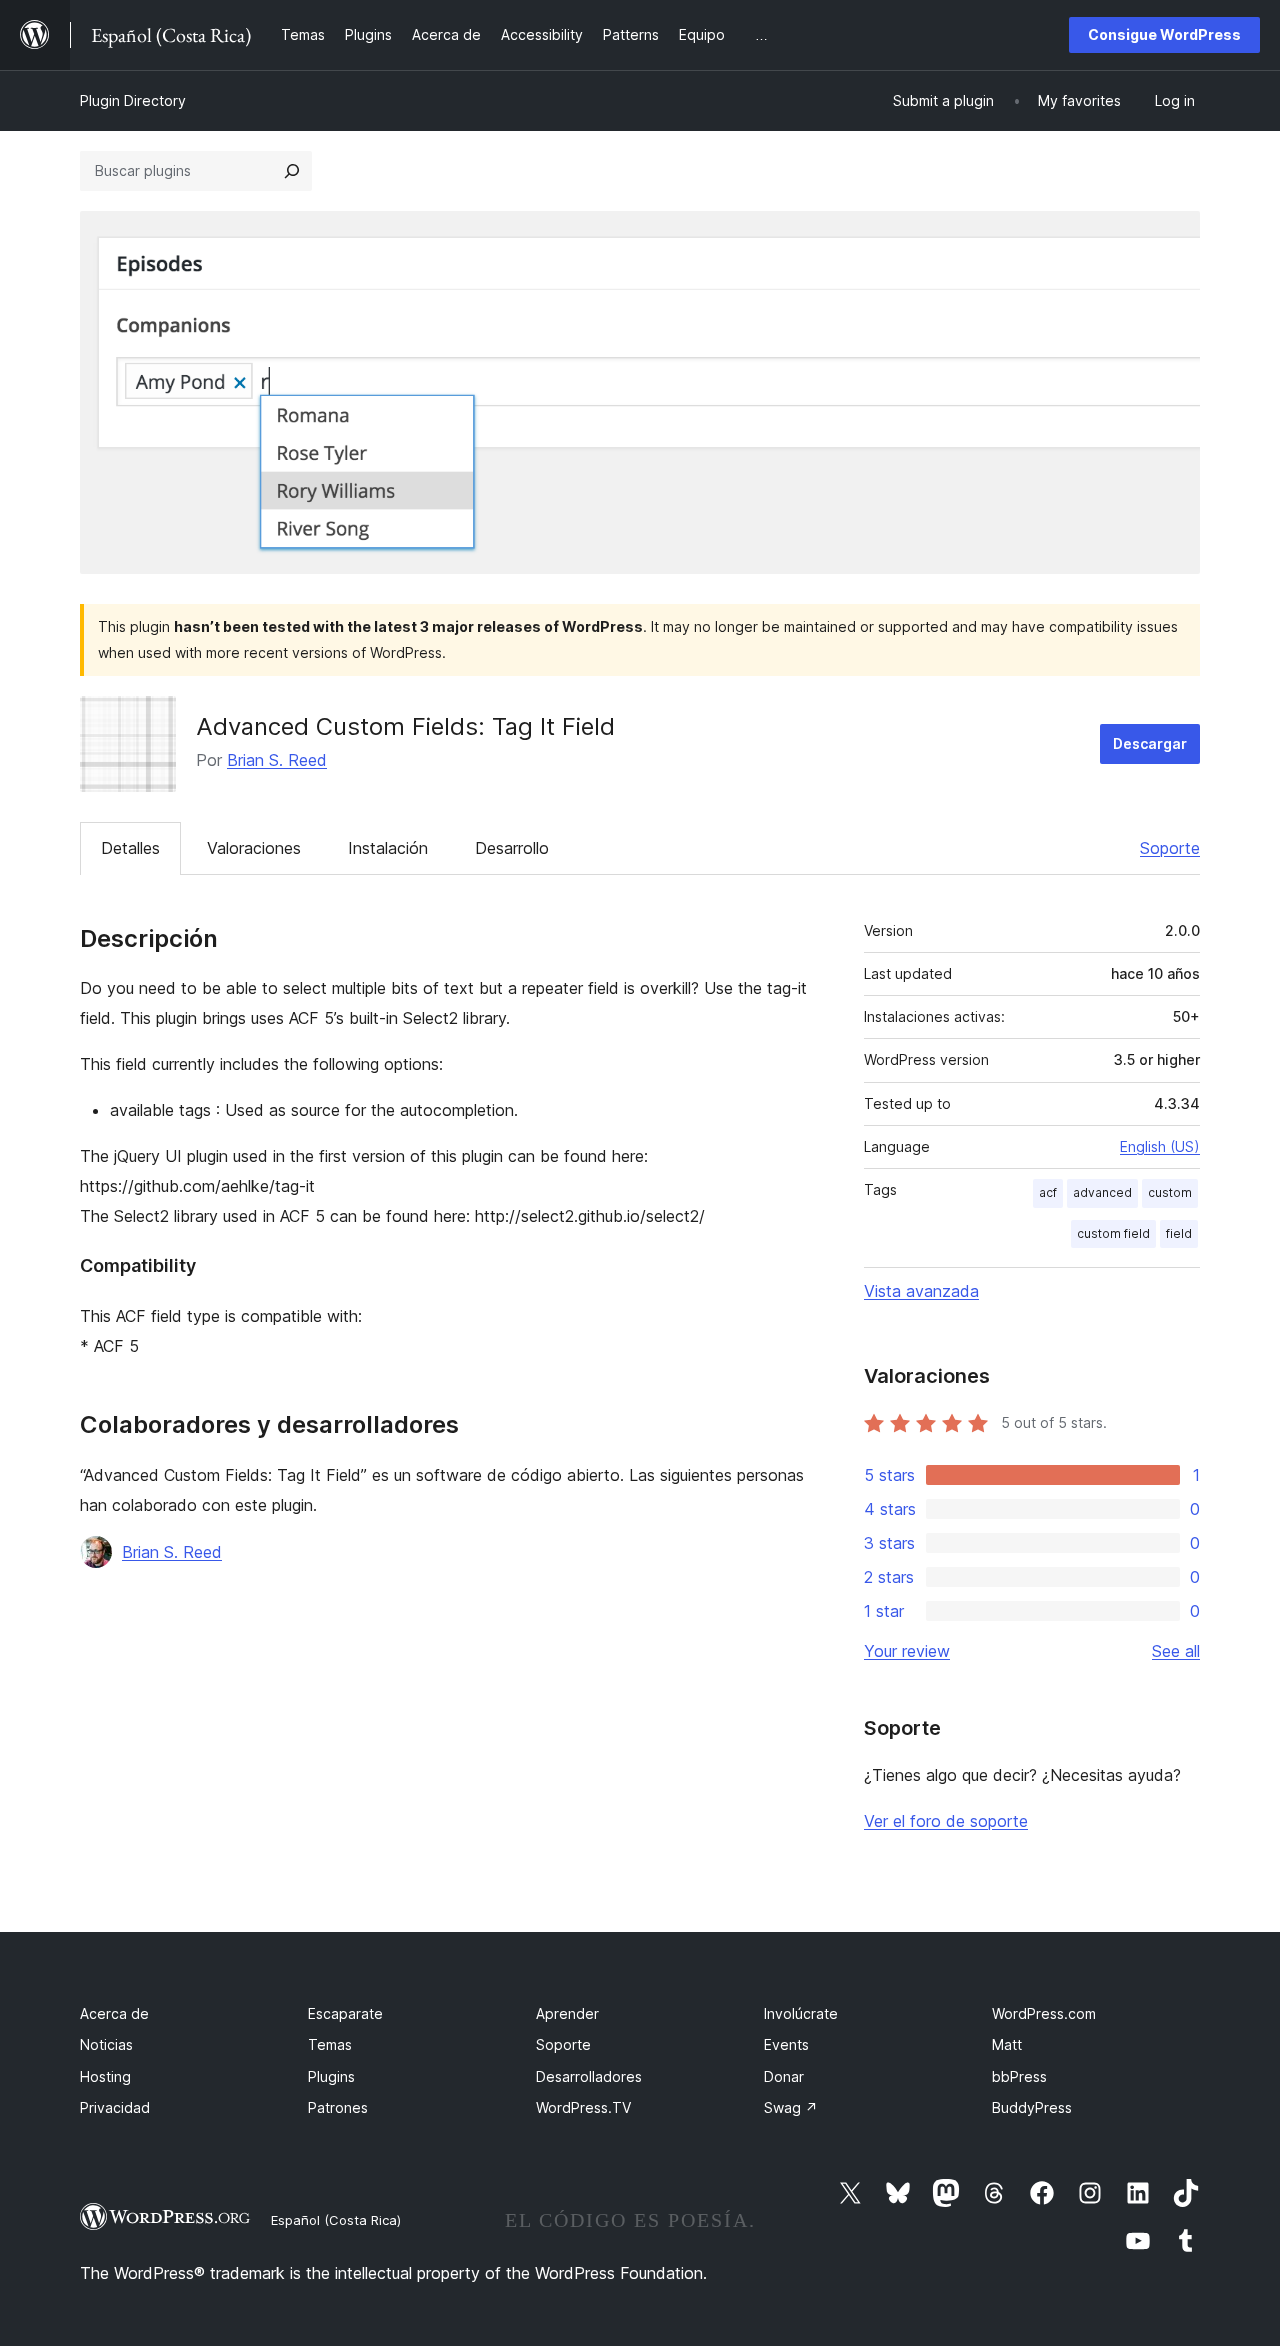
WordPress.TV (583, 2107)
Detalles (130, 848)
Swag (791, 2107)
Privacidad (115, 2107)
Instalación (388, 848)
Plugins (331, 2076)
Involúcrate (801, 2013)
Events (786, 2044)
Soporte (1170, 848)
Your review (907, 1651)
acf (1048, 1192)
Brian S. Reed (277, 760)
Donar (784, 2076)
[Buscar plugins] (292, 171)
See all (1176, 1651)
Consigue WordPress (1164, 34)
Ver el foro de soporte (946, 1821)
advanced (1102, 1192)
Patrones (338, 2107)
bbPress (1019, 2076)
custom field (1113, 1233)
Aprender (567, 2013)
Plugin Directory (133, 100)
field (1179, 1233)
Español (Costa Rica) (336, 2220)
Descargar (1150, 743)
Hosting (105, 2076)
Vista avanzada (921, 1291)
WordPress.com (1044, 2013)
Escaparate (345, 2013)
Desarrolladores (589, 2076)
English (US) (1160, 1146)
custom (1170, 1192)
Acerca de (114, 2013)
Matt (1007, 2044)
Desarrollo (512, 848)
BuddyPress (1032, 2107)
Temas (330, 2044)
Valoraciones (254, 848)
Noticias (106, 2044)
